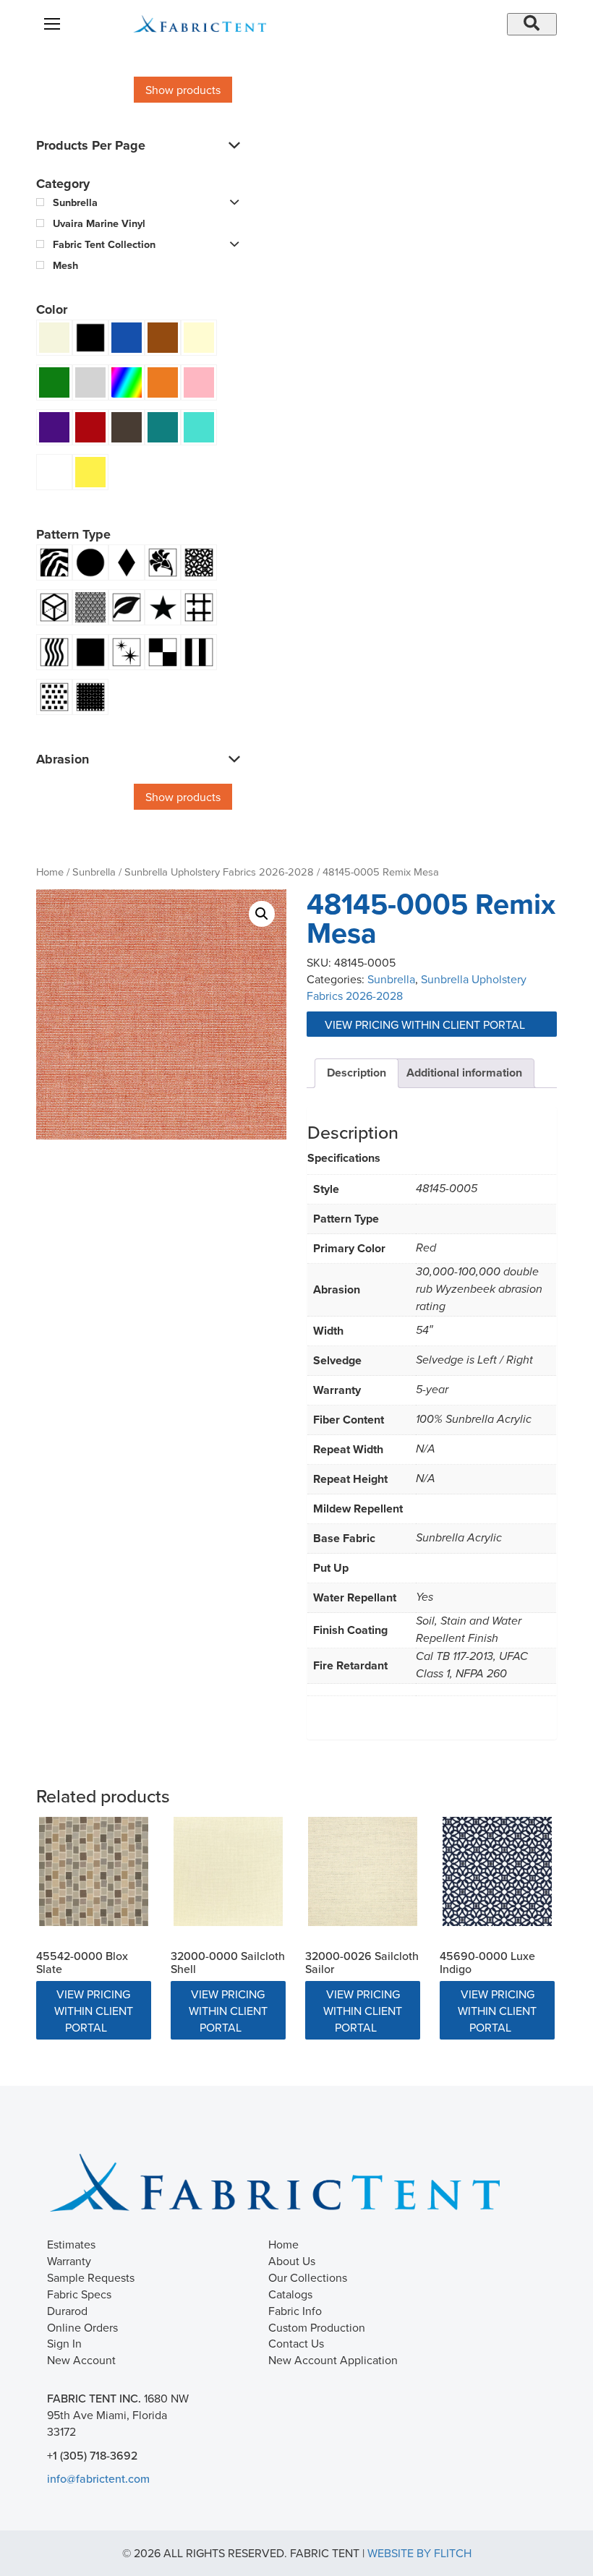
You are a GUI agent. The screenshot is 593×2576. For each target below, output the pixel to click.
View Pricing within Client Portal (426, 1024)
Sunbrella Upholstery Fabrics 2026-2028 (219, 872)
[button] (262, 914)
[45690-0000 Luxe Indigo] (497, 1871)
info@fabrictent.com (98, 2478)
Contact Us (296, 2343)
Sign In (64, 2343)
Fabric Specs (79, 2294)
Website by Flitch (419, 2553)
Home (50, 872)
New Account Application (333, 2360)
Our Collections (308, 2277)
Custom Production (317, 2327)
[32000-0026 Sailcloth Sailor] (363, 1871)
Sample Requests (91, 2277)
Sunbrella (94, 872)
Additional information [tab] (464, 1073)
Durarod (67, 2311)
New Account (81, 2360)
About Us (292, 2261)
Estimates (71, 2244)
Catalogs (290, 2294)
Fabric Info (295, 2311)
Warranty (69, 2261)
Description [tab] (357, 1073)
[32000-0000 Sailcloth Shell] (228, 1871)
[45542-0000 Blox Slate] (94, 1871)
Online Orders (82, 2327)
